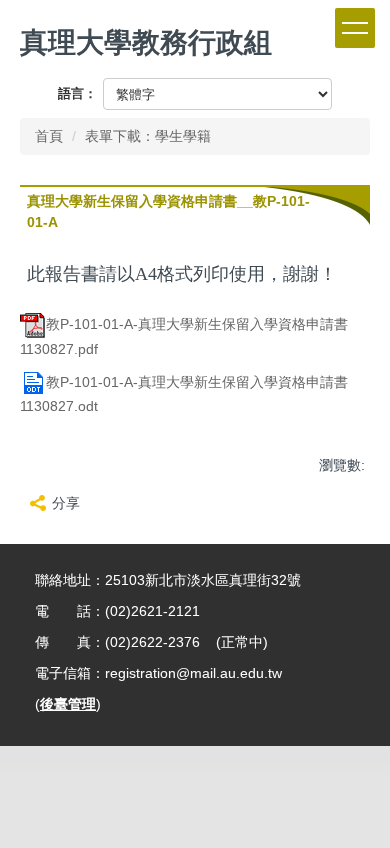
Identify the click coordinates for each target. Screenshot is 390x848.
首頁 (49, 136)
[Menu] (355, 28)
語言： (77, 93)
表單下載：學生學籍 (148, 136)
